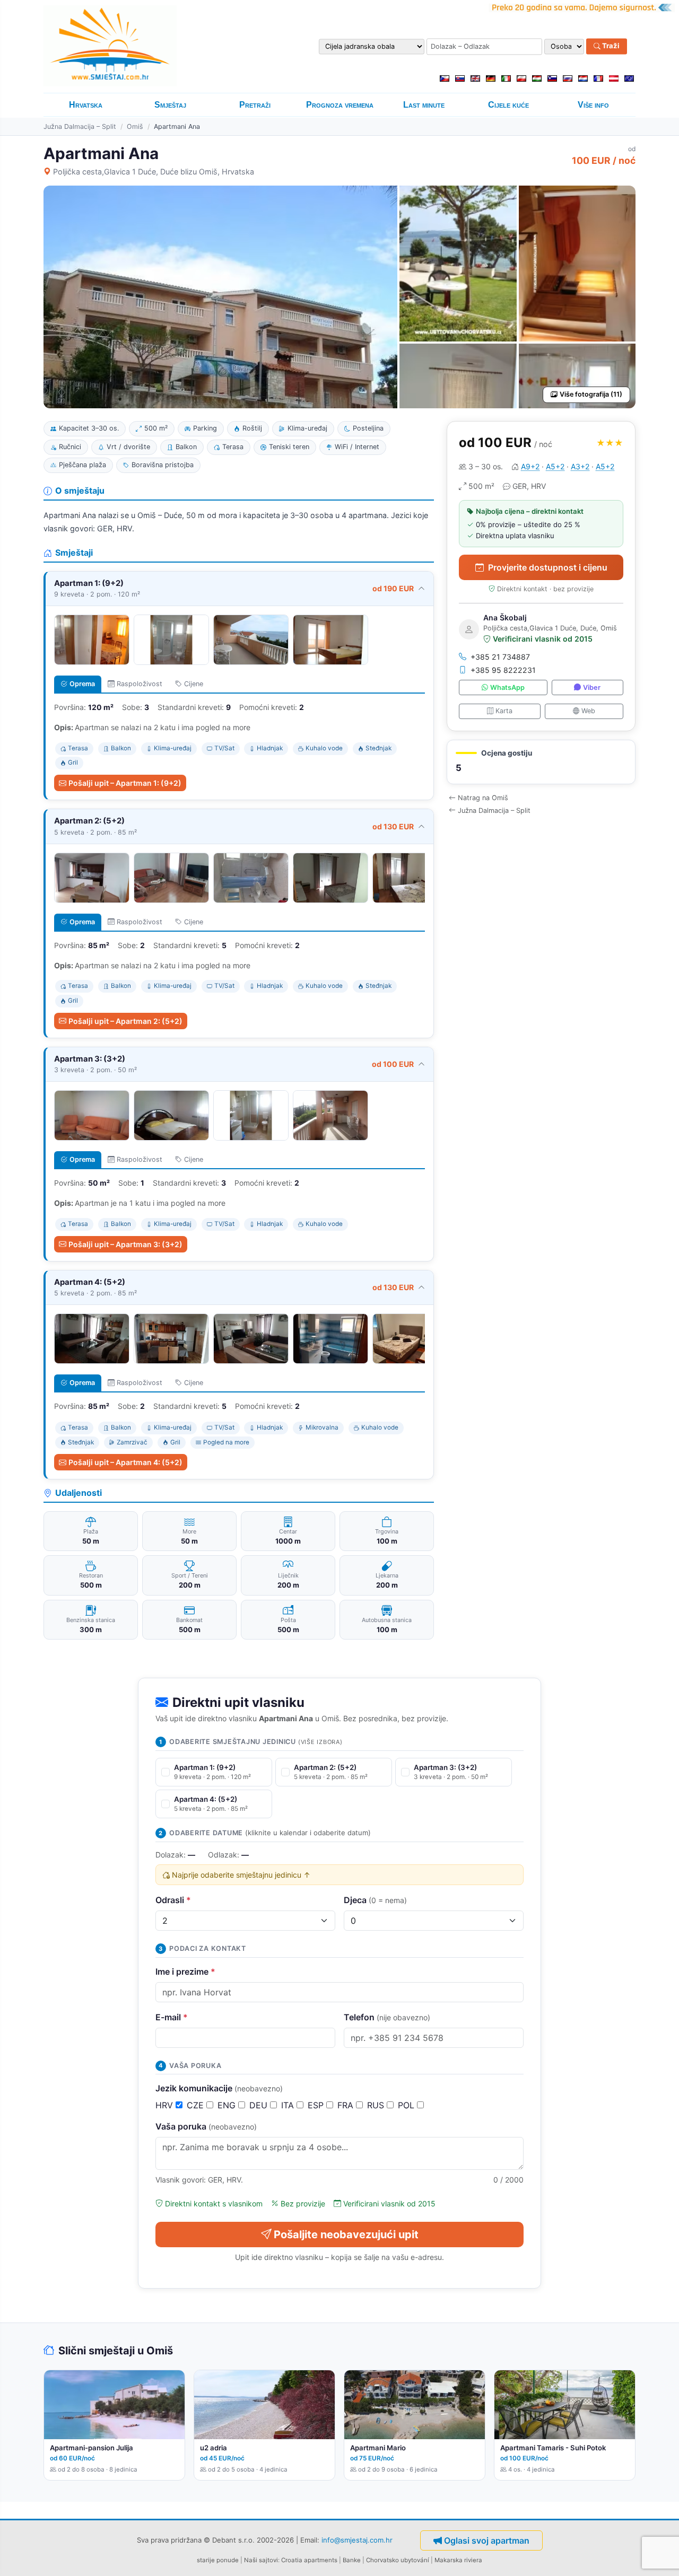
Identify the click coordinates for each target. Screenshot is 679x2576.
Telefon (387, 2017)
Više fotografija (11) (591, 394)
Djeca (375, 1900)
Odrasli (173, 1900)
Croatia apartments (309, 2560)
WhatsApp (507, 687)
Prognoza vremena (340, 105)
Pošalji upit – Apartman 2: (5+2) (125, 1021)
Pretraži (255, 105)
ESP (317, 2105)
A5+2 (555, 466)
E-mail (172, 2017)
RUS (377, 2105)
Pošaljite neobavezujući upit (346, 2235)
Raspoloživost (140, 684)
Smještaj (170, 105)
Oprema (82, 684)
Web (588, 711)
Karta (504, 711)
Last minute (424, 105)
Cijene (194, 684)
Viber (592, 687)
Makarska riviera (458, 2560)
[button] (541, 762)
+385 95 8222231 (503, 670)
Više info (593, 105)
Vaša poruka (206, 2126)
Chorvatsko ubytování (398, 2560)
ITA (289, 2105)
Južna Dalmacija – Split (80, 126)
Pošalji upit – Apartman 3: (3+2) (125, 1244)
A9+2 (530, 466)
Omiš (135, 126)
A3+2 (580, 466)
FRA (347, 2105)
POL (407, 2105)
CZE (197, 2105)
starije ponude (218, 2560)
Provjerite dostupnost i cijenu (548, 567)
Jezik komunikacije (219, 2088)
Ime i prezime (185, 1972)
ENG (228, 2105)
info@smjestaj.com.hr (357, 2539)
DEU (260, 2105)
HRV (166, 2105)
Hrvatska (86, 105)
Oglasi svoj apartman (487, 2540)
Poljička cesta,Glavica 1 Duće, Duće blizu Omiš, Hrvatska (154, 172)
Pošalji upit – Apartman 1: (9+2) (125, 783)
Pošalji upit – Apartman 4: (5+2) (125, 1462)
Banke (352, 2560)
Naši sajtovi (261, 2560)
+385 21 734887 (500, 657)
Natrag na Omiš (483, 798)
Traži (610, 46)
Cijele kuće (508, 105)
